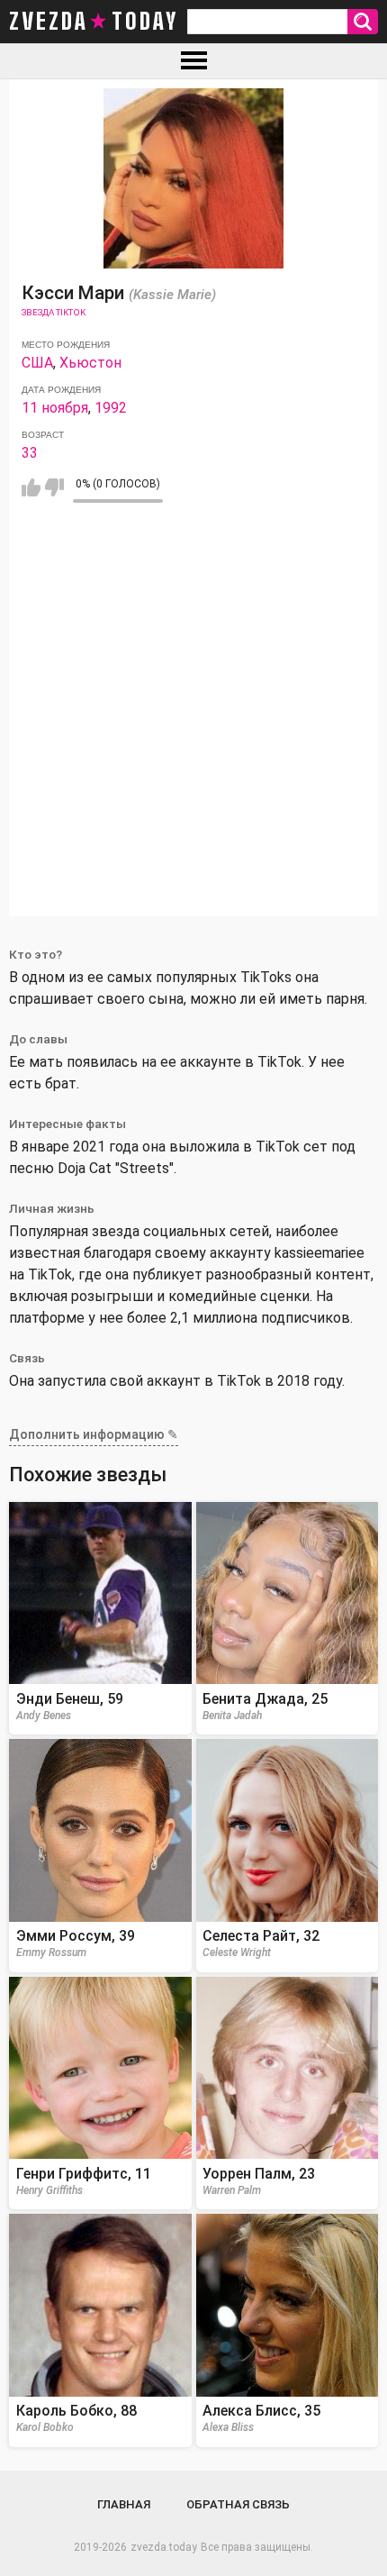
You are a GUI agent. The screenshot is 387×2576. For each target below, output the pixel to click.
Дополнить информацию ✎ (94, 1434)
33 (30, 453)
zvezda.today (164, 2547)
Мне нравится (31, 487)
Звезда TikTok (54, 312)
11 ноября (55, 408)
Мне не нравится (54, 487)
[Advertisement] (193, 723)
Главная (124, 2504)
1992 (111, 408)
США (37, 363)
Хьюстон (90, 363)
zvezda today (94, 22)
